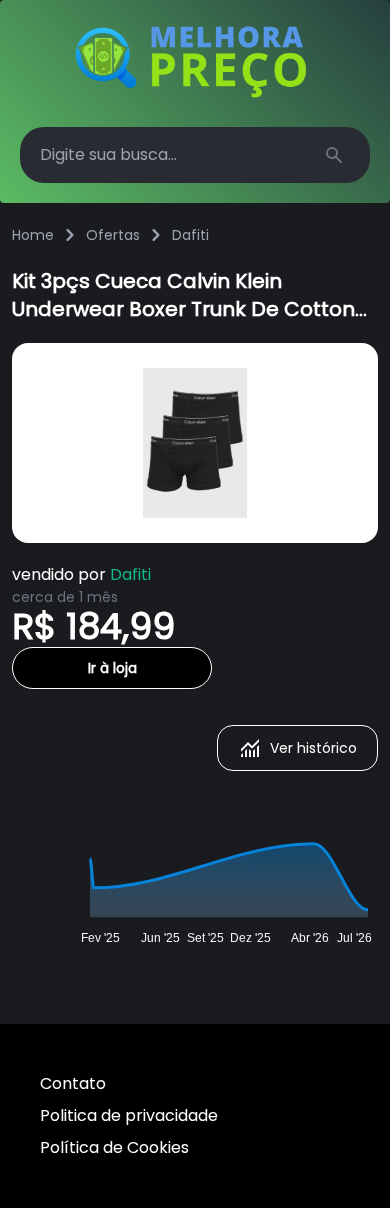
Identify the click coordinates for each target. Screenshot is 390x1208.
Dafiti (190, 235)
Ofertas (113, 235)
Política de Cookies (114, 1147)
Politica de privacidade (129, 1115)
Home (33, 235)
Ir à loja (112, 668)
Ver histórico (313, 748)
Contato (73, 1083)
